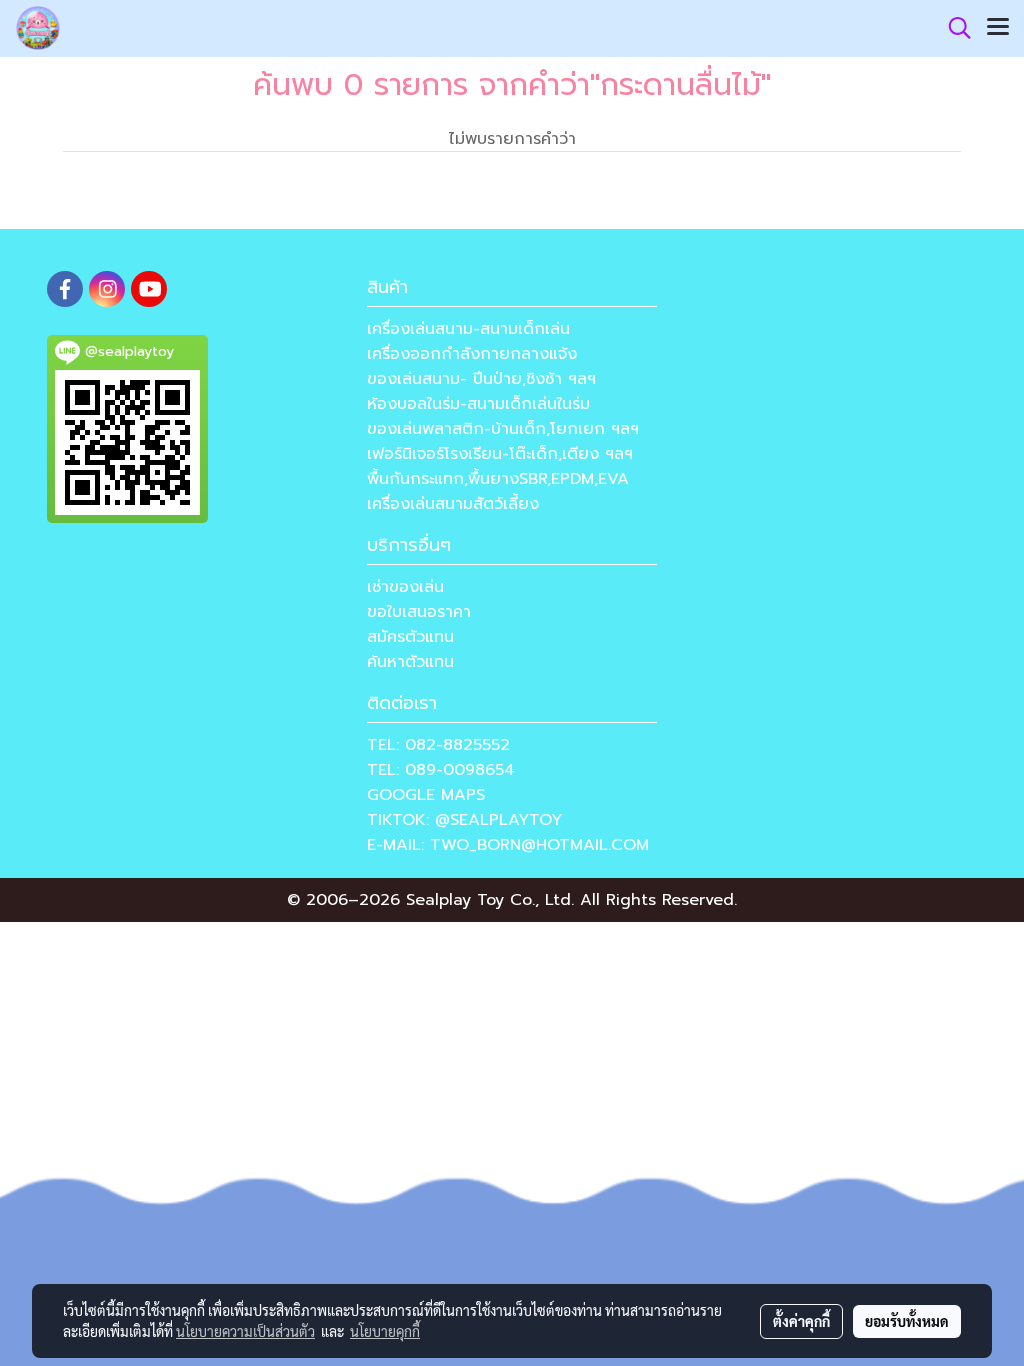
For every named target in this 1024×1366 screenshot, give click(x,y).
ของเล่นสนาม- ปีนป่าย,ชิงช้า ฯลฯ (481, 379)
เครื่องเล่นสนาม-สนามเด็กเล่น (468, 329)
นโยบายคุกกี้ (385, 1331)
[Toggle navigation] (998, 28)
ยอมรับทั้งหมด (907, 1321)
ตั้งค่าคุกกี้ (801, 1321)
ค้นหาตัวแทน (410, 662)
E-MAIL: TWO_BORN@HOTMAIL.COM (508, 845)
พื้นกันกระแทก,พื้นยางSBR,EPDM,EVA (498, 479)
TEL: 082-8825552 (438, 745)
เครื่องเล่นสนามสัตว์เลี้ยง (453, 504)
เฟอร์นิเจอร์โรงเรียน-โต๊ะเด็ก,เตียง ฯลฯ (500, 454)
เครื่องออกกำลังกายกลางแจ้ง (472, 354)
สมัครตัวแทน (410, 637)
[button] (953, 28)
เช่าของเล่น (405, 587)
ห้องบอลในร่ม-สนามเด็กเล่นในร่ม (478, 404)
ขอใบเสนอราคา (419, 612)
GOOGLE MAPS (426, 795)
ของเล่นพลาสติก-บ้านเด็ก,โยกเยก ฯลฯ (503, 429)
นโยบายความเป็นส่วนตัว (245, 1331)
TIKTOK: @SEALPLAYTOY (464, 820)
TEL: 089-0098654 (441, 770)
